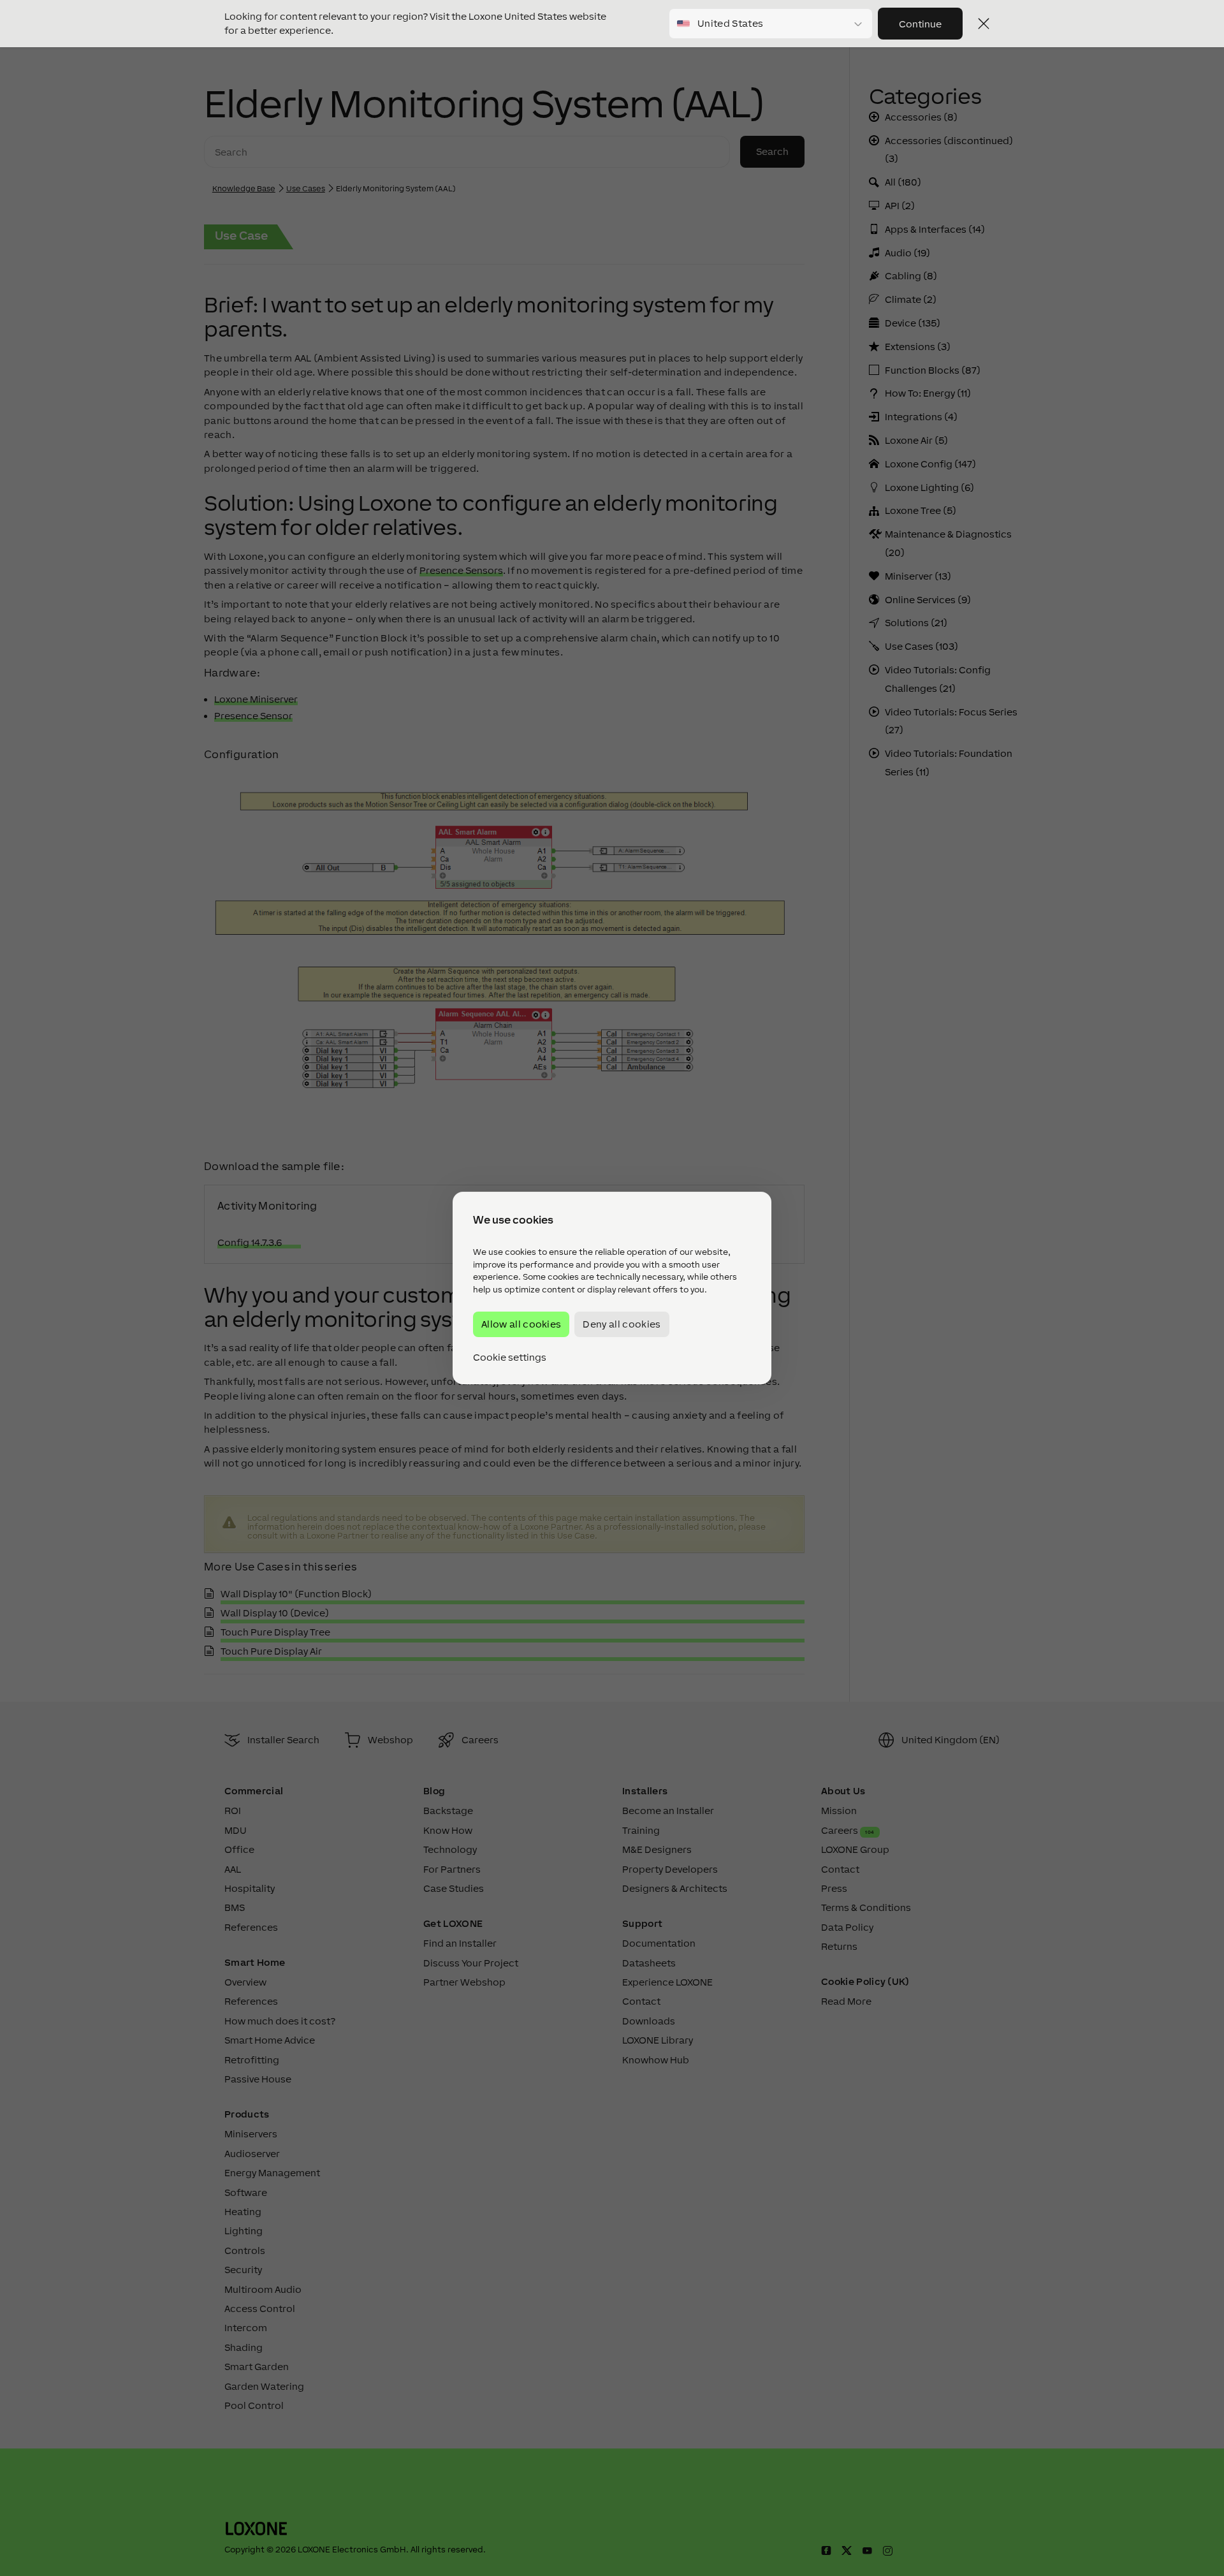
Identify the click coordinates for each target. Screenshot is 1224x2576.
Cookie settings (510, 1358)
